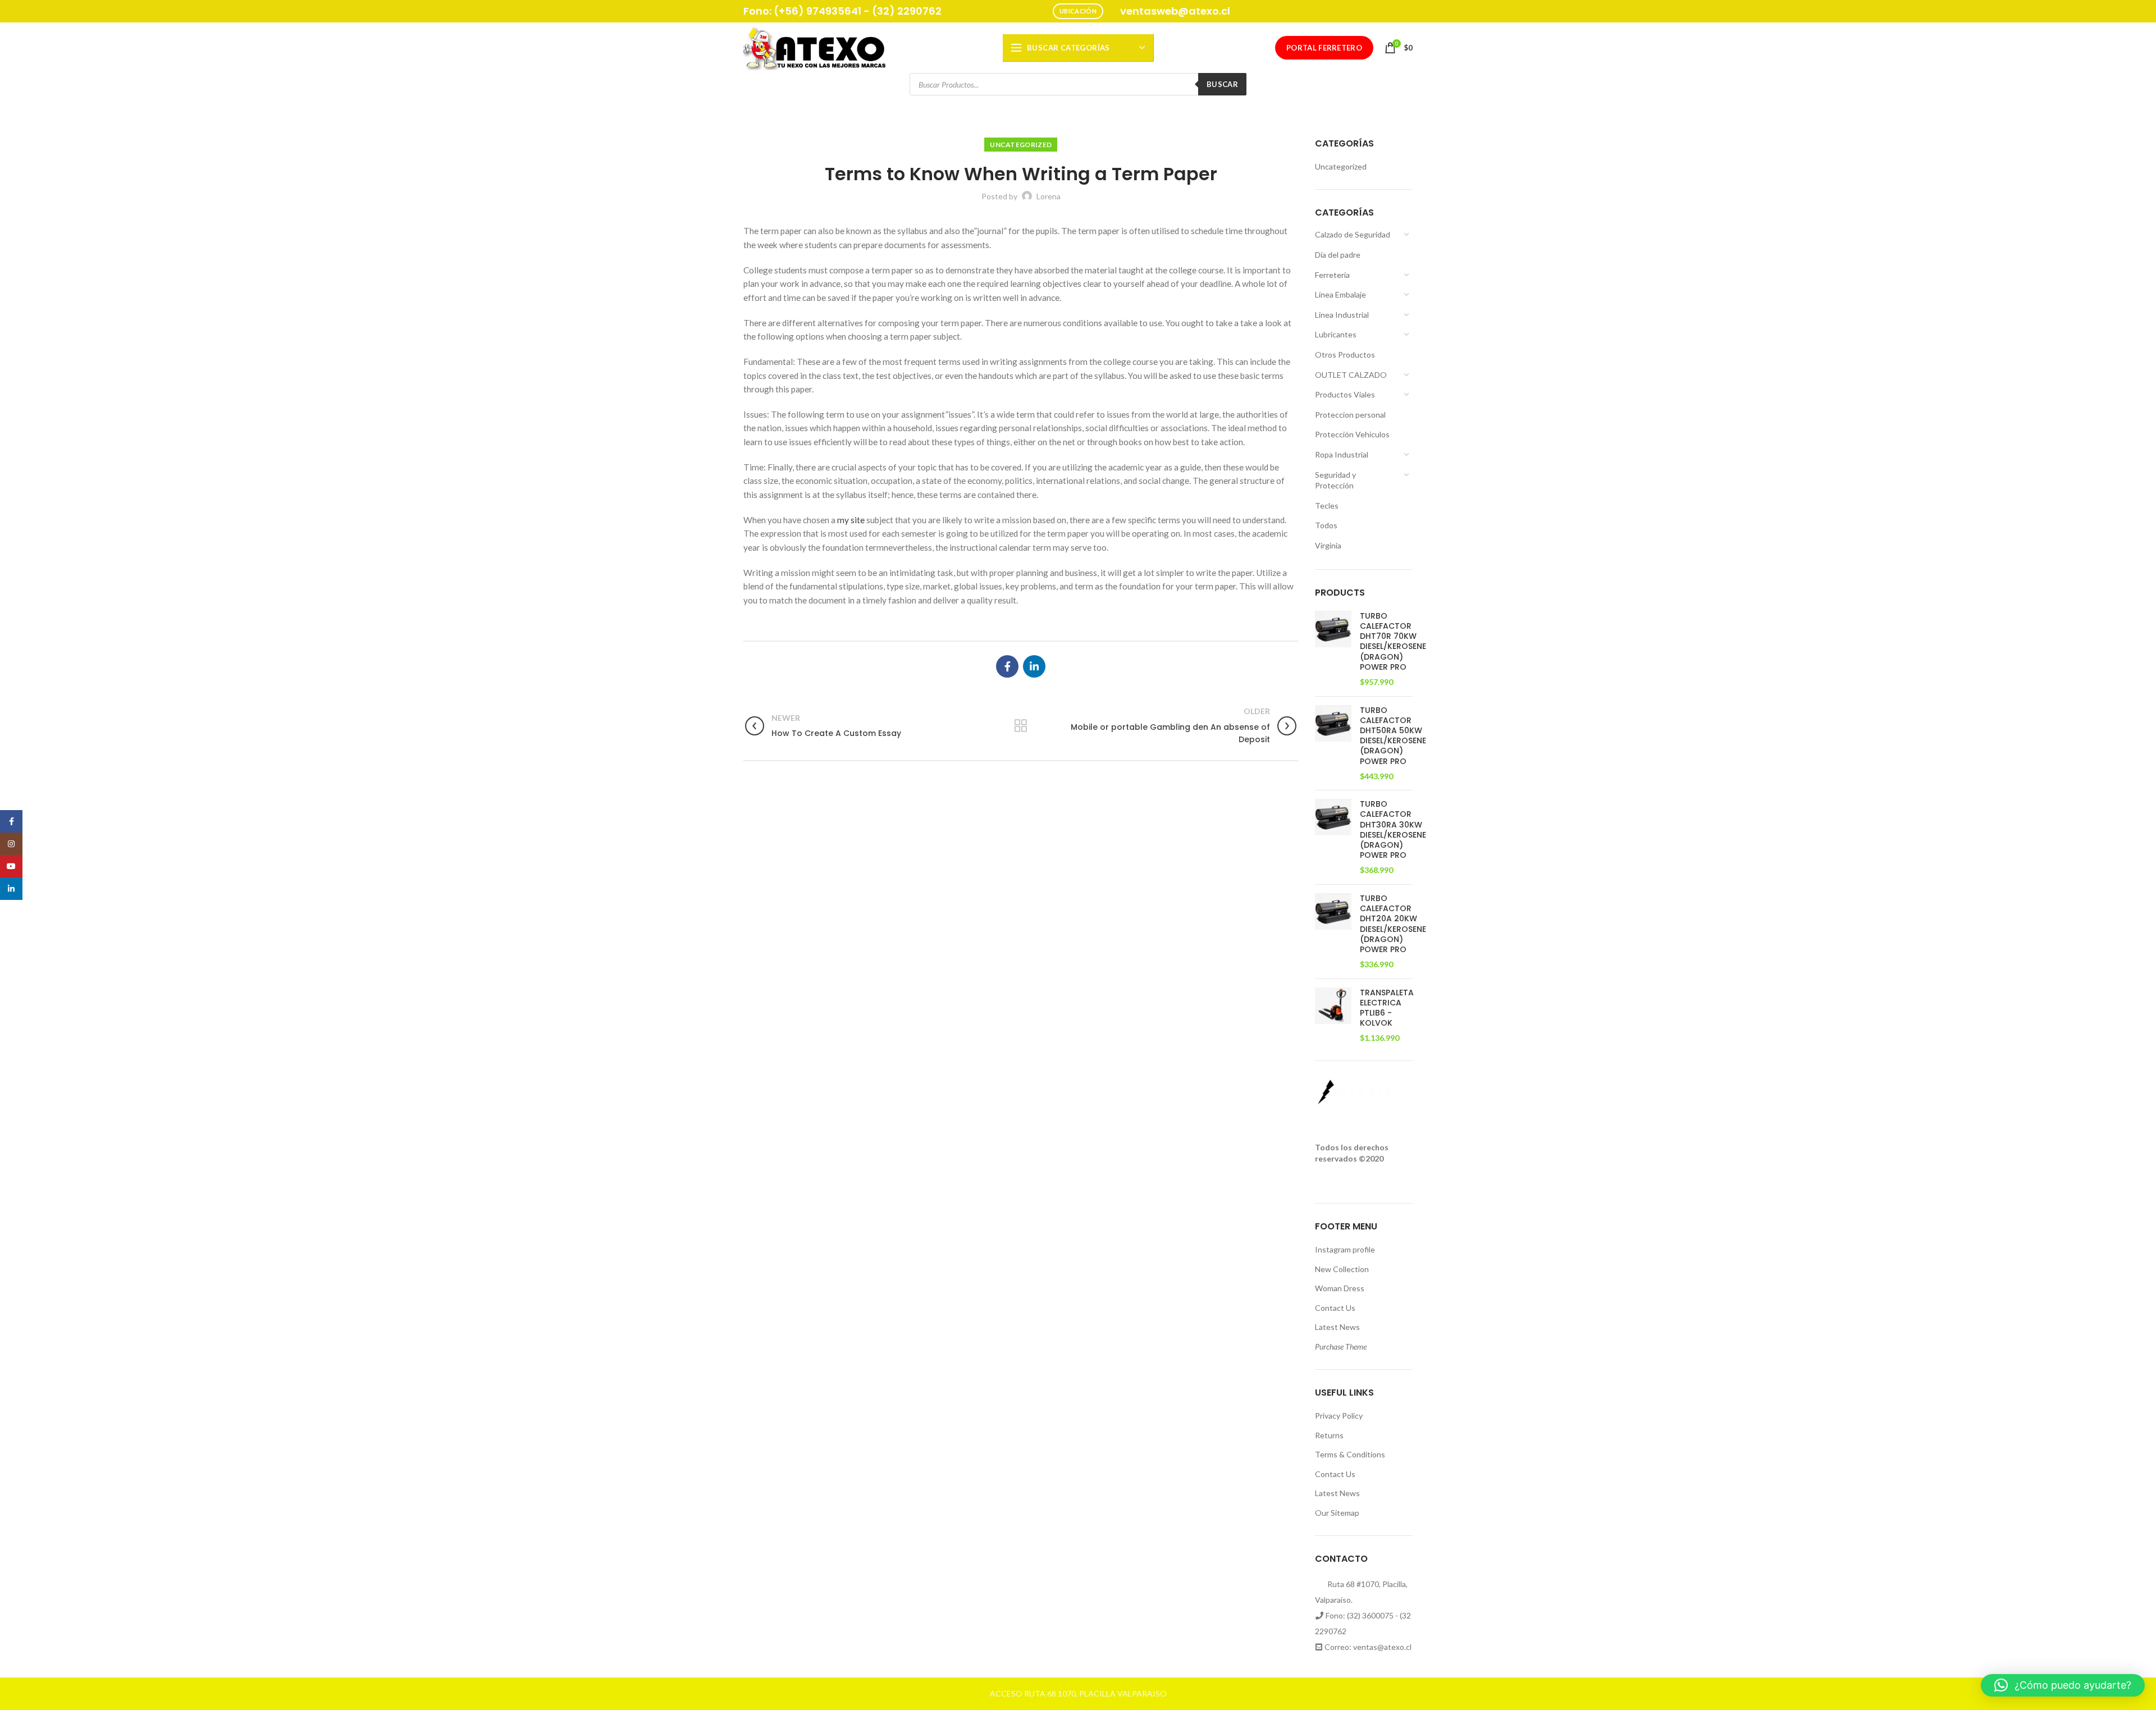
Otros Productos (1345, 355)
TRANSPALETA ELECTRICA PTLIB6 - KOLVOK (1387, 1008)
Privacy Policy (1339, 1416)
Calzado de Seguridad (1353, 234)
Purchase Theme (1341, 1346)
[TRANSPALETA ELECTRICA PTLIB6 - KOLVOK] (1333, 1016)
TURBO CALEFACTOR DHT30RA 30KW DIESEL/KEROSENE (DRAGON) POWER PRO (1393, 829)
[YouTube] (11, 866)
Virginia (1328, 545)
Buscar (1222, 84)
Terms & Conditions (1350, 1454)
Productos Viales (1345, 394)
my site (851, 520)
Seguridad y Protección (1335, 480)
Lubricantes (1336, 334)
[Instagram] (11, 844)
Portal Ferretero (1324, 48)
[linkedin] (1034, 666)
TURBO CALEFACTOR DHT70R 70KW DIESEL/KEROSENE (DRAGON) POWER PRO (1393, 641)
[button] (2063, 1685)
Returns (1329, 1435)
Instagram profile (1345, 1249)
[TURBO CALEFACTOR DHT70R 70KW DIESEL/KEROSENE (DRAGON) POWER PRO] (1333, 649)
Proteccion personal (1350, 415)
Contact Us (1335, 1308)
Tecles (1327, 506)
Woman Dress (1340, 1288)
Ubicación (1078, 11)
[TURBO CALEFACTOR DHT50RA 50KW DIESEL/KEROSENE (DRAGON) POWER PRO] (1333, 744)
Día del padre (1338, 255)
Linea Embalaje (1340, 294)
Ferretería (1332, 275)
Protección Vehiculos (1352, 434)
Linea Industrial (1342, 315)
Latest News (1337, 1327)
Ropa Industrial (1342, 454)
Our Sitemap (1337, 1513)
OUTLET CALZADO (1351, 375)
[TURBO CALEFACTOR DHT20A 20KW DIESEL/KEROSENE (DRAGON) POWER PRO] (1333, 932)
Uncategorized (1021, 145)
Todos (1326, 525)
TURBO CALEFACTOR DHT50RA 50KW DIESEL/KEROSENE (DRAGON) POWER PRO (1393, 736)
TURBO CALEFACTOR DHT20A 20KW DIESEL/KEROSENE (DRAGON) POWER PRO (1393, 924)
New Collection (1342, 1269)
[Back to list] (1021, 726)
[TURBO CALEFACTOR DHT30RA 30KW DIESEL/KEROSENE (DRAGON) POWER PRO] (1333, 837)
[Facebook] (1007, 666)
